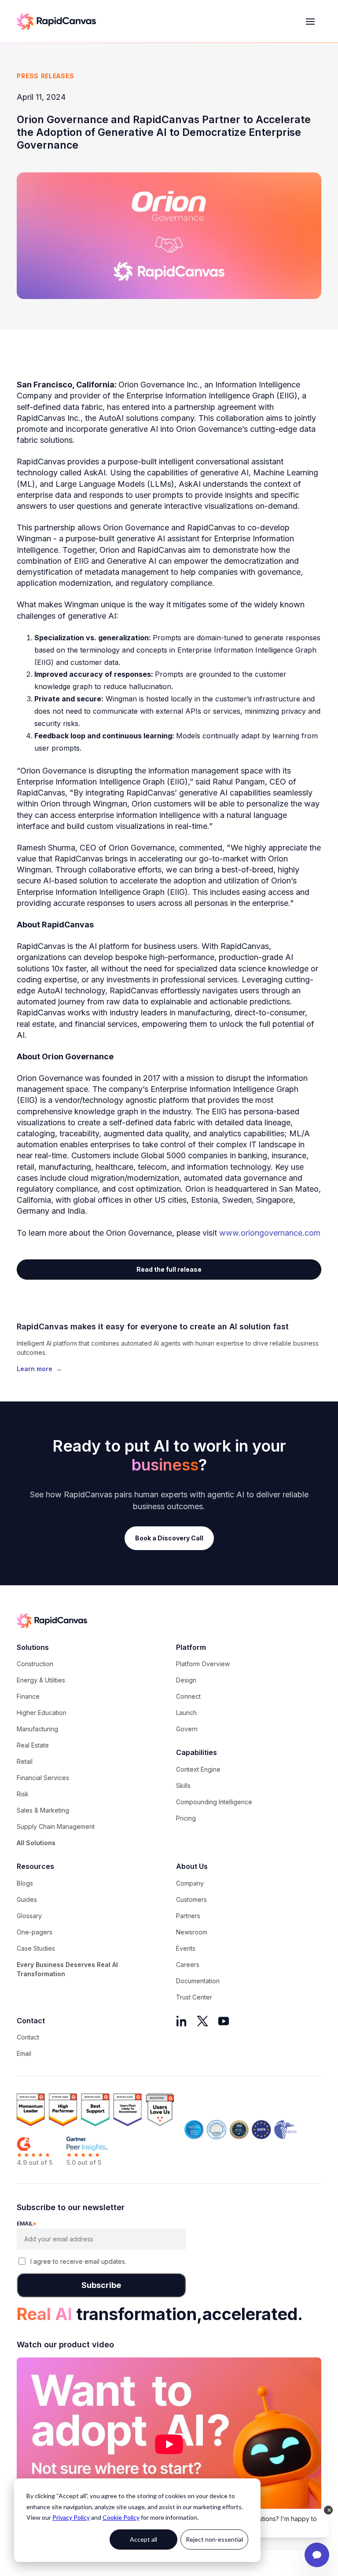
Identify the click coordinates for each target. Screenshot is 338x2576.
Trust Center (194, 1997)
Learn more (39, 1369)
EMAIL (27, 2224)
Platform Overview (203, 1664)
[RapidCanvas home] (56, 22)
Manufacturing (37, 1729)
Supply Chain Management (56, 1826)
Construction (35, 1664)
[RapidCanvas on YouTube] (224, 2021)
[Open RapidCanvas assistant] (317, 2555)
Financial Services (43, 1778)
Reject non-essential (214, 2539)
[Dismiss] (328, 2510)
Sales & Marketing (43, 1810)
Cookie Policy (121, 2517)
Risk (23, 1794)
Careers (188, 1965)
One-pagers (35, 1932)
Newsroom (192, 1932)
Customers (191, 1899)
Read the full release (169, 1269)
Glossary (29, 1916)
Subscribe (101, 2285)
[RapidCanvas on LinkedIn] (181, 2021)
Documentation (198, 1981)
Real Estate (33, 1745)
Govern (187, 1729)
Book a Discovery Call (169, 1538)
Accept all (143, 2539)
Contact (28, 2037)
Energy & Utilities (41, 1680)
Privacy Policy (71, 2517)
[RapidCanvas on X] (202, 2021)
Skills (183, 1786)
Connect (188, 1696)
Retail (25, 1761)
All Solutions (36, 1843)
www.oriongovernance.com (270, 1233)
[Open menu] (310, 22)
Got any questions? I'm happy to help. (270, 2523)
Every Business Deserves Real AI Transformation (67, 1969)
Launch (186, 1713)
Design (186, 1680)
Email (24, 2053)
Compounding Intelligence (214, 1802)
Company (190, 1883)
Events (186, 1948)
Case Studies (36, 1948)
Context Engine (198, 1769)
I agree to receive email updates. (78, 2261)
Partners (188, 1916)
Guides (27, 1899)
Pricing (186, 1818)
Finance (28, 1696)
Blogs (25, 1883)
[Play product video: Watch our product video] (169, 2444)
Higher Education (42, 1713)
